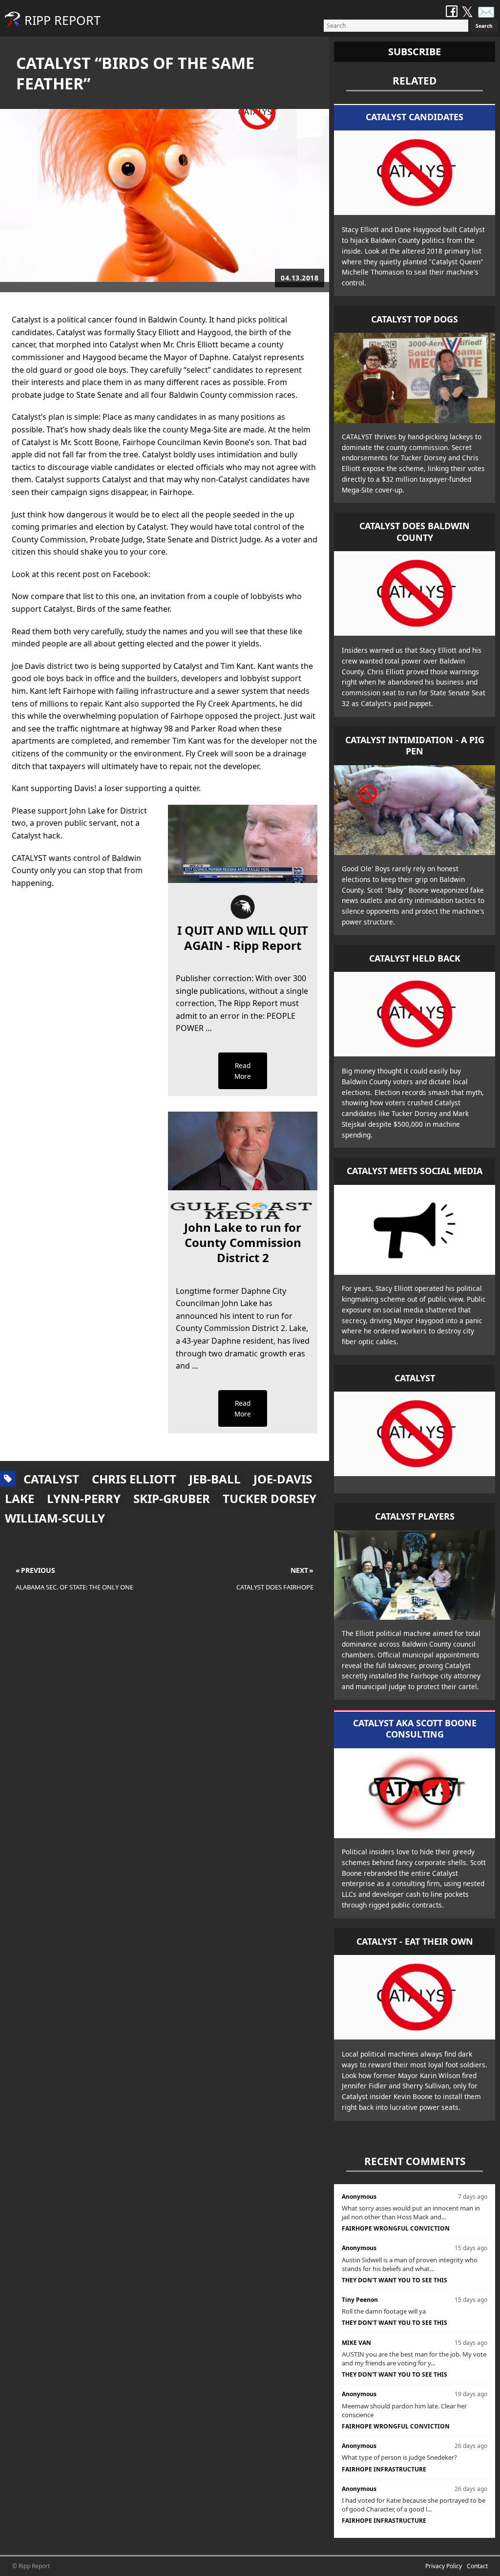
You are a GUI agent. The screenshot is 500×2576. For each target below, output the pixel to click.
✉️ (486, 11)
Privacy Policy (444, 2566)
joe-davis (283, 1479)
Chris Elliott (134, 1479)
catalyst (51, 1479)
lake (20, 1498)
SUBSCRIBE (415, 52)
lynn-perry (84, 1498)
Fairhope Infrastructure (384, 2469)
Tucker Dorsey (270, 1498)
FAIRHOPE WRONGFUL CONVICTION (396, 2228)
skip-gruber (172, 1498)
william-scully (55, 1518)
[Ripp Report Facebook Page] (452, 12)
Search (484, 26)
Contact (477, 2566)
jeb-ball (215, 1479)
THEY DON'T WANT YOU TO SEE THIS (395, 2280)
